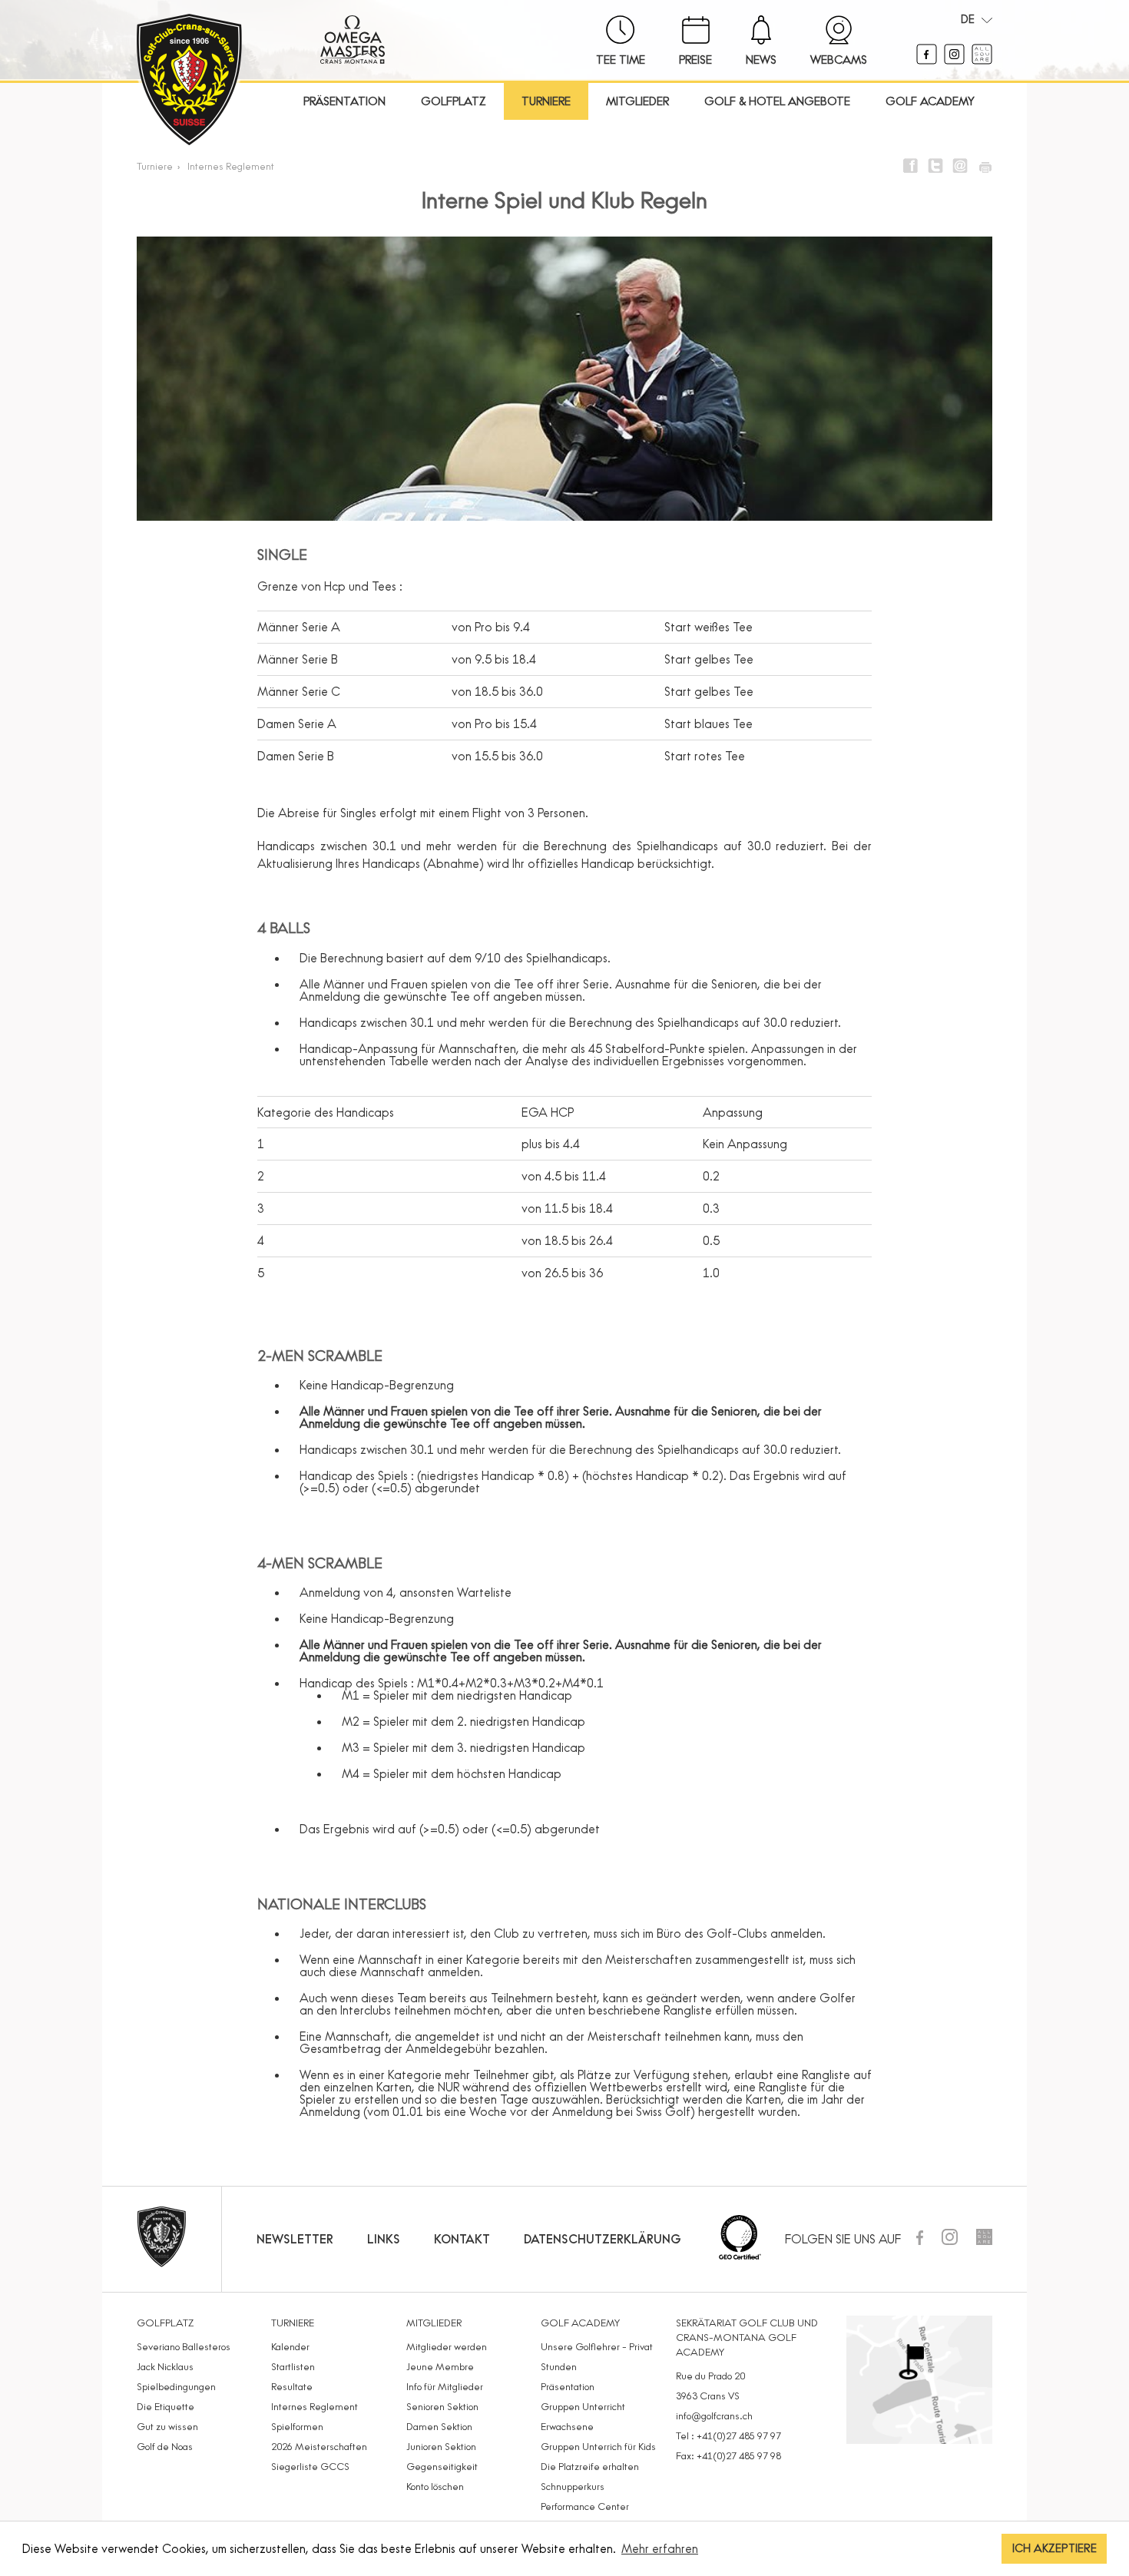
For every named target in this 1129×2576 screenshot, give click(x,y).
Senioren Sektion (442, 2406)
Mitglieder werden (447, 2346)
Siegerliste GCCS (310, 2466)
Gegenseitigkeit (442, 2466)
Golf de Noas (165, 2446)
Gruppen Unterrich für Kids (598, 2446)
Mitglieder (637, 101)
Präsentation (344, 101)
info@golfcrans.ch (714, 2415)
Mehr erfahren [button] (660, 2548)
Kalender (290, 2346)
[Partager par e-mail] (960, 166)
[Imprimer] (985, 166)
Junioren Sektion (441, 2446)
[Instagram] (956, 60)
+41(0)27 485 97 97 (739, 2435)
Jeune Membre (440, 2366)
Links (384, 2239)
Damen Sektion (439, 2426)
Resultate (292, 2386)
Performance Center (585, 2506)
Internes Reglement (231, 166)
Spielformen (297, 2426)
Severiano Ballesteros (184, 2346)
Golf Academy (930, 101)
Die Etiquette (166, 2406)
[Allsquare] (982, 60)
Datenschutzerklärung (603, 2239)
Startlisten (293, 2366)
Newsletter (295, 2239)
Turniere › (161, 166)
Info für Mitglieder (445, 2386)
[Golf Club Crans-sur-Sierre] (189, 81)
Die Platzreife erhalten (590, 2466)
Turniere (546, 101)
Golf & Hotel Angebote (777, 101)
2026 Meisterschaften (319, 2446)
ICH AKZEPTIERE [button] (1055, 2548)
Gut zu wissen (167, 2426)
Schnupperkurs (573, 2486)
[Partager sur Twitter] (935, 166)
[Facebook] (928, 60)
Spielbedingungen (176, 2386)
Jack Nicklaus (165, 2366)
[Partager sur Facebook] (911, 166)
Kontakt (462, 2239)
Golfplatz (454, 101)
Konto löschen (435, 2486)
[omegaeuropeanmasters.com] (353, 59)
